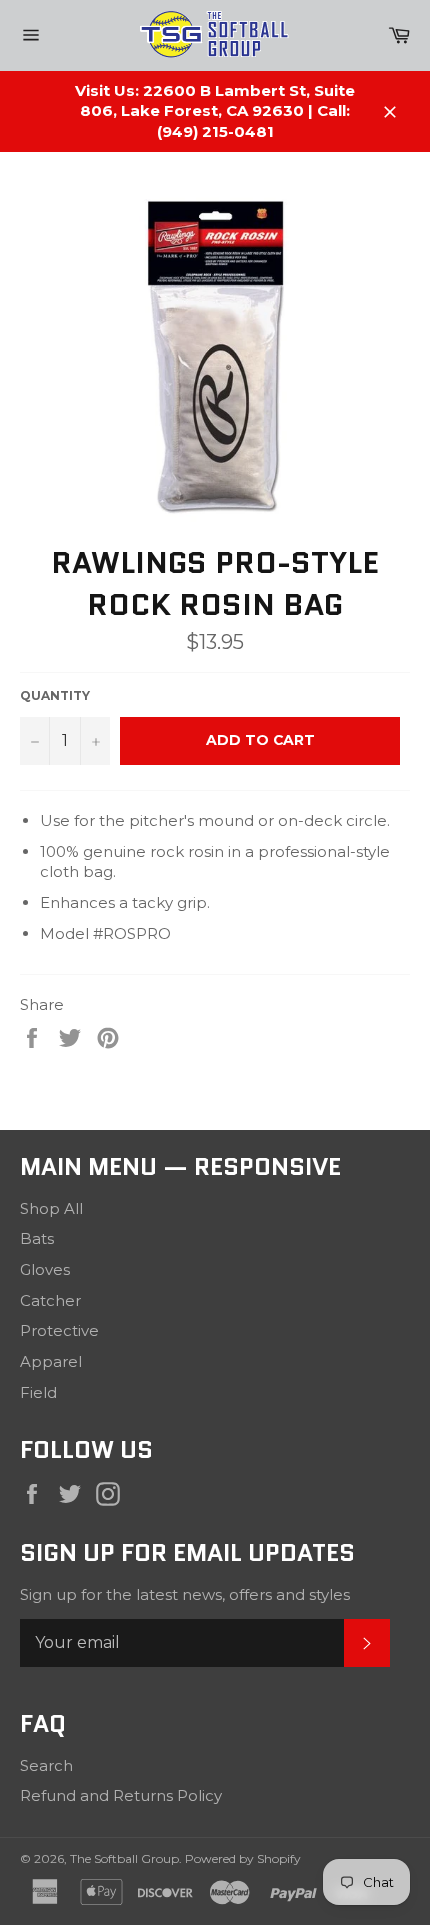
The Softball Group (124, 1858)
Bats (37, 1238)
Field (38, 1392)
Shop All (51, 1208)
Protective (59, 1330)
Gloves (45, 1269)
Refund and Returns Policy (121, 1795)
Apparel (51, 1361)
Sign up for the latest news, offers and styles (185, 1594)
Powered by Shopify (243, 1858)
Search (46, 1765)
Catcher (50, 1300)
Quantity (55, 695)
